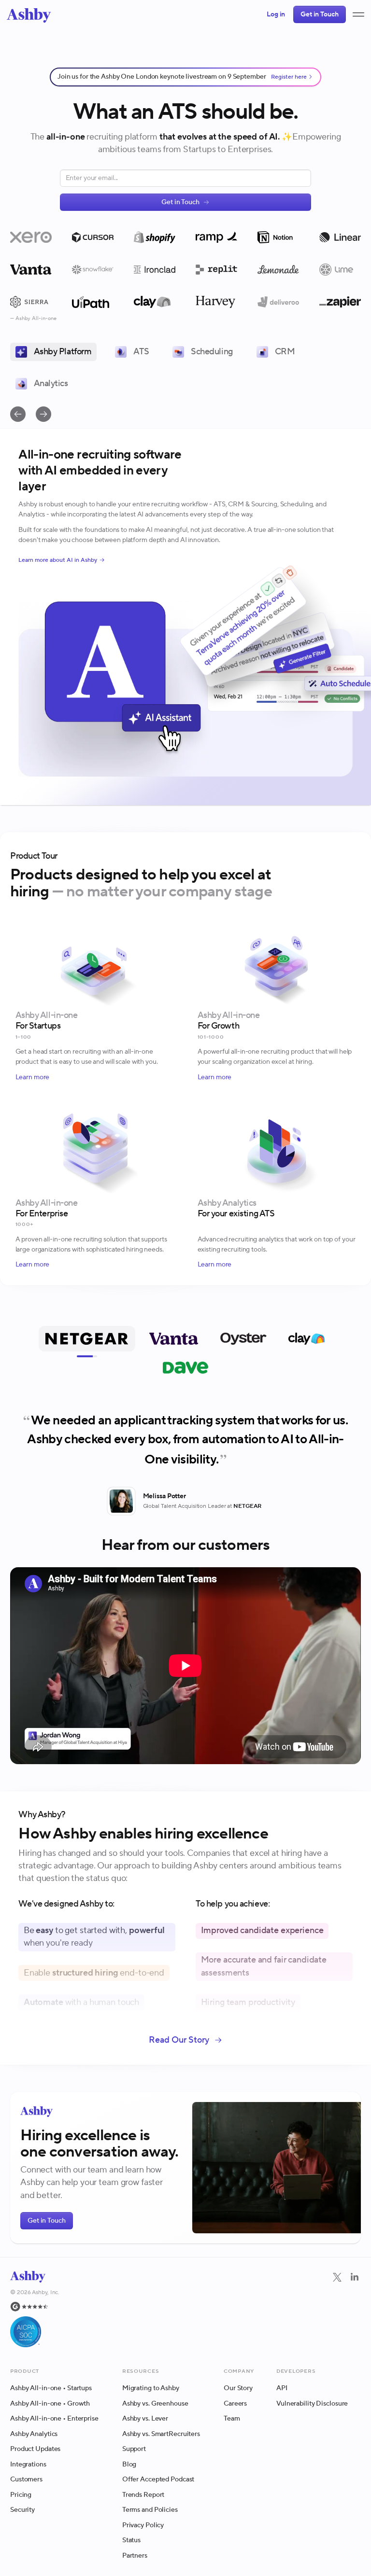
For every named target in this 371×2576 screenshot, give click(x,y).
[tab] (87, 1339)
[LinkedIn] (355, 2314)
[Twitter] (337, 2314)
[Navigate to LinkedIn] (355, 2283)
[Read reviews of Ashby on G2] (35, 2311)
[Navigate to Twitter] (337, 2283)
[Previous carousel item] (18, 414)
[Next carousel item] (43, 414)
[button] (358, 14)
